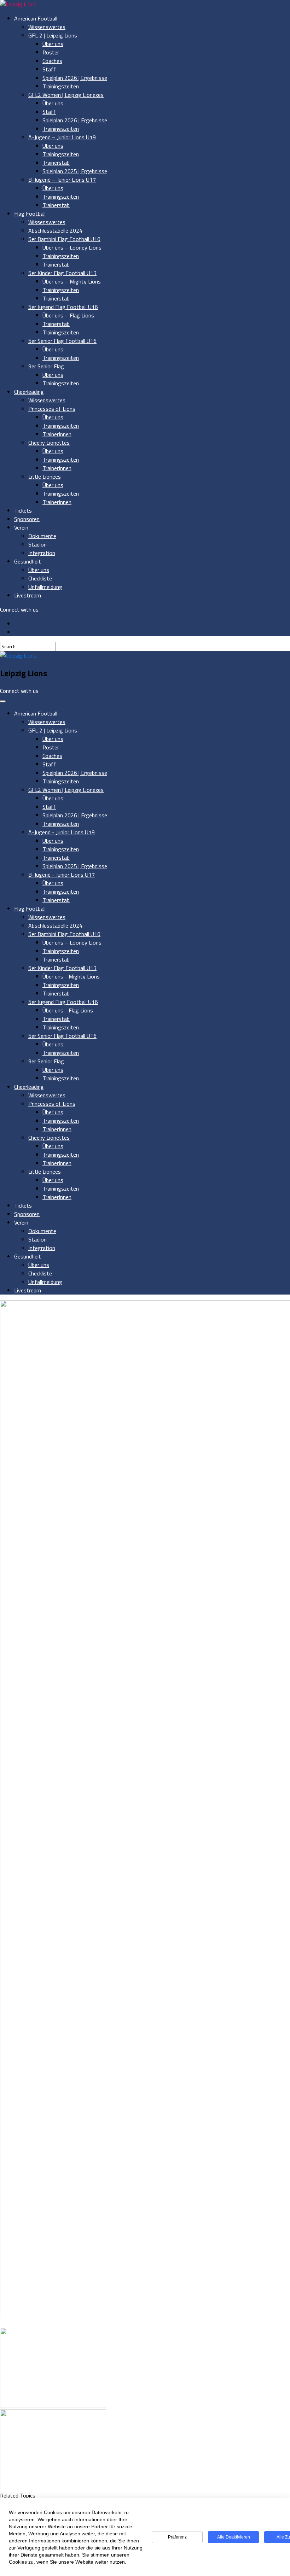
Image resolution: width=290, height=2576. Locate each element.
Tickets (23, 510)
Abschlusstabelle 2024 (55, 230)
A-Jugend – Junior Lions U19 (62, 137)
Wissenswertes (47, 27)
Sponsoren (27, 519)
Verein (21, 527)
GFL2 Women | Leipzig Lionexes (66, 95)
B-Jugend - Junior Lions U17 (62, 875)
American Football (36, 18)
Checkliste (40, 578)
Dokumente (42, 536)
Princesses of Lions (52, 409)
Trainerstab (56, 163)
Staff (49, 69)
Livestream (28, 595)
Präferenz (177, 2537)
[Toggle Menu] (3, 701)
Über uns (53, 44)
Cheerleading (29, 392)
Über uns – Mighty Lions (72, 281)
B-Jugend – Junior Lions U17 (62, 180)
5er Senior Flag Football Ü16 (62, 341)
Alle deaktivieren (234, 2537)
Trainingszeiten (61, 86)
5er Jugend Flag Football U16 (63, 307)
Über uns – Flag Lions (68, 315)
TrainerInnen (57, 434)
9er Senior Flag (46, 366)
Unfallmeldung (45, 587)
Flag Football (30, 214)
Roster (51, 52)
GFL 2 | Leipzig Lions (53, 35)
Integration (42, 553)
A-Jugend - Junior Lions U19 (62, 832)
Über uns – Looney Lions (72, 247)
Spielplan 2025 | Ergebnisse (75, 171)
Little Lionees (45, 477)
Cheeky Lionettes (49, 443)
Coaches (52, 61)
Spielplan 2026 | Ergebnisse (75, 78)
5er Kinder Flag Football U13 (62, 273)
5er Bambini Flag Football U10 (64, 239)
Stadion (37, 544)
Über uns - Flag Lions (68, 1010)
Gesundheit (28, 561)
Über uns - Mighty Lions (71, 976)
